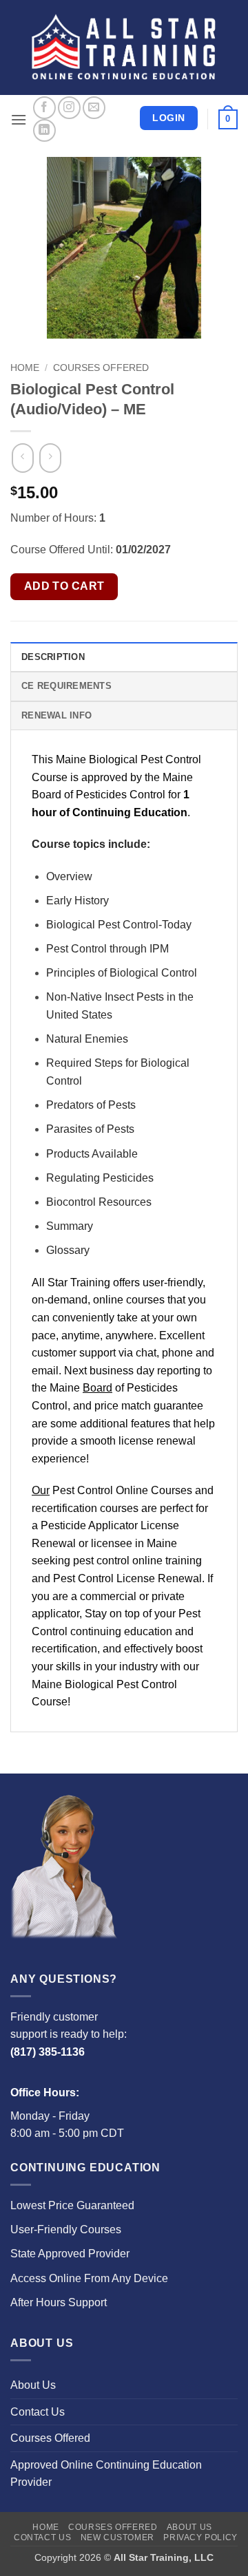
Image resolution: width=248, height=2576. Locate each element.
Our (41, 1490)
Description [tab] (53, 657)
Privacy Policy (200, 2537)
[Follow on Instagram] (69, 108)
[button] (19, 119)
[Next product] (22, 458)
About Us (33, 2385)
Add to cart (64, 586)
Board (97, 1388)
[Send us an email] (94, 108)
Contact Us (38, 2412)
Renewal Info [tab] (56, 715)
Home (25, 368)
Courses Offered (101, 368)
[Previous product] (50, 458)
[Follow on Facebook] (44, 108)
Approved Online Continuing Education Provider (106, 2474)
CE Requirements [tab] (66, 686)
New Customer (117, 2537)
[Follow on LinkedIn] (44, 130)
